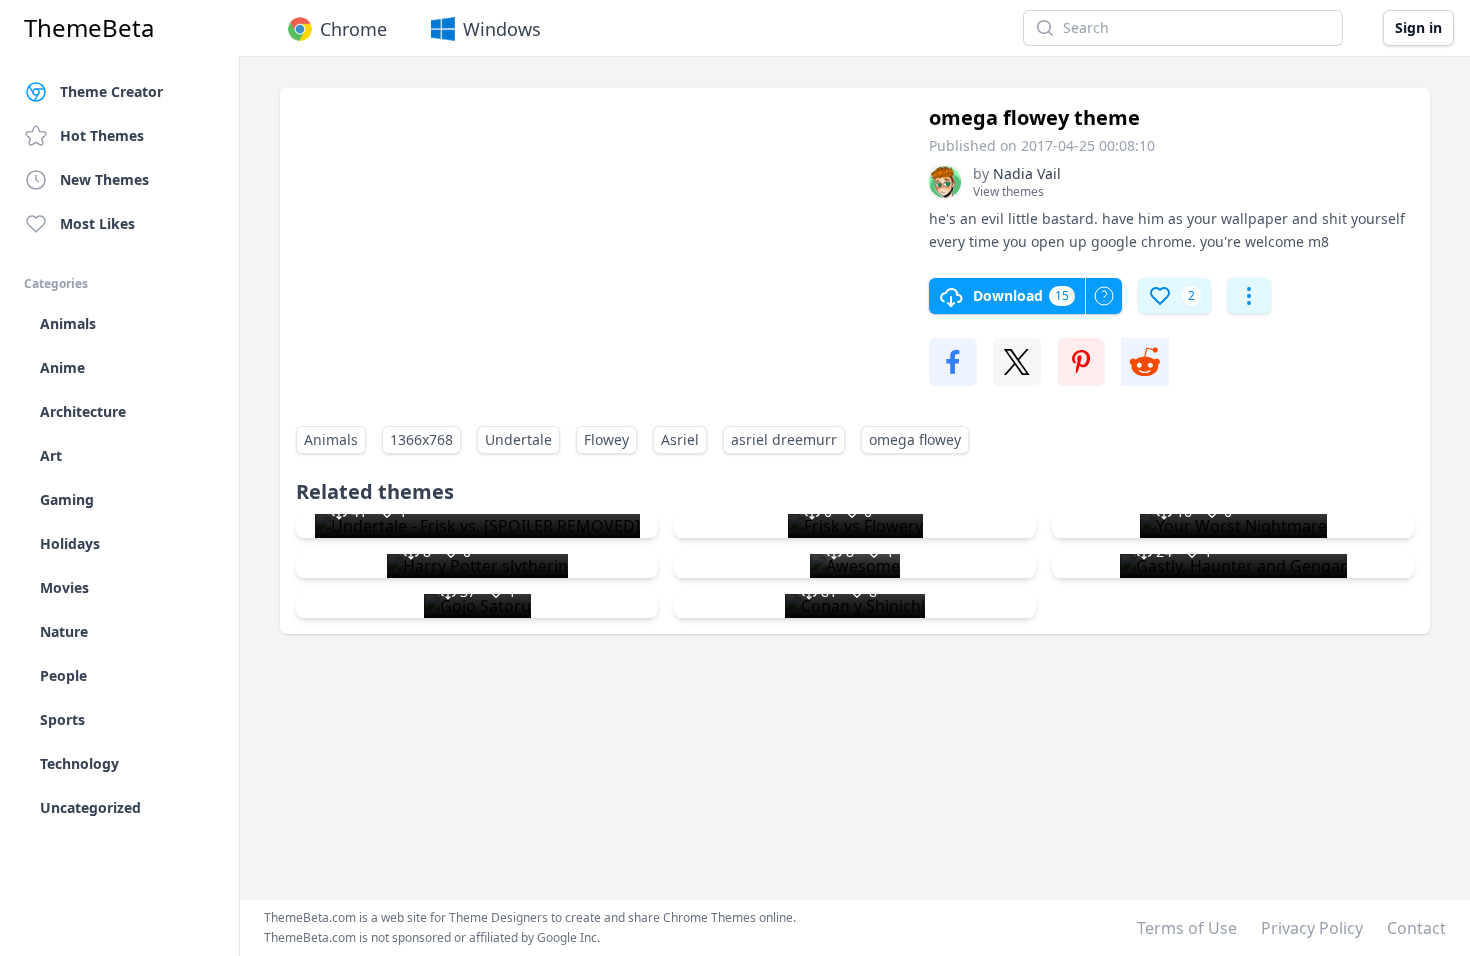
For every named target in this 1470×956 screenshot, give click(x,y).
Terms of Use (1187, 928)
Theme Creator (111, 91)
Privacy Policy (1312, 928)
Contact (1416, 928)
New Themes (104, 179)
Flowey (606, 439)
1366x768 (421, 439)
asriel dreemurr (784, 439)
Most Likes (97, 223)
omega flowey (915, 439)
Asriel (680, 439)
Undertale (518, 439)
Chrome (353, 29)
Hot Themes (102, 135)
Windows (502, 29)
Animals (331, 439)
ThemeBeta (89, 28)
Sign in (1418, 27)
